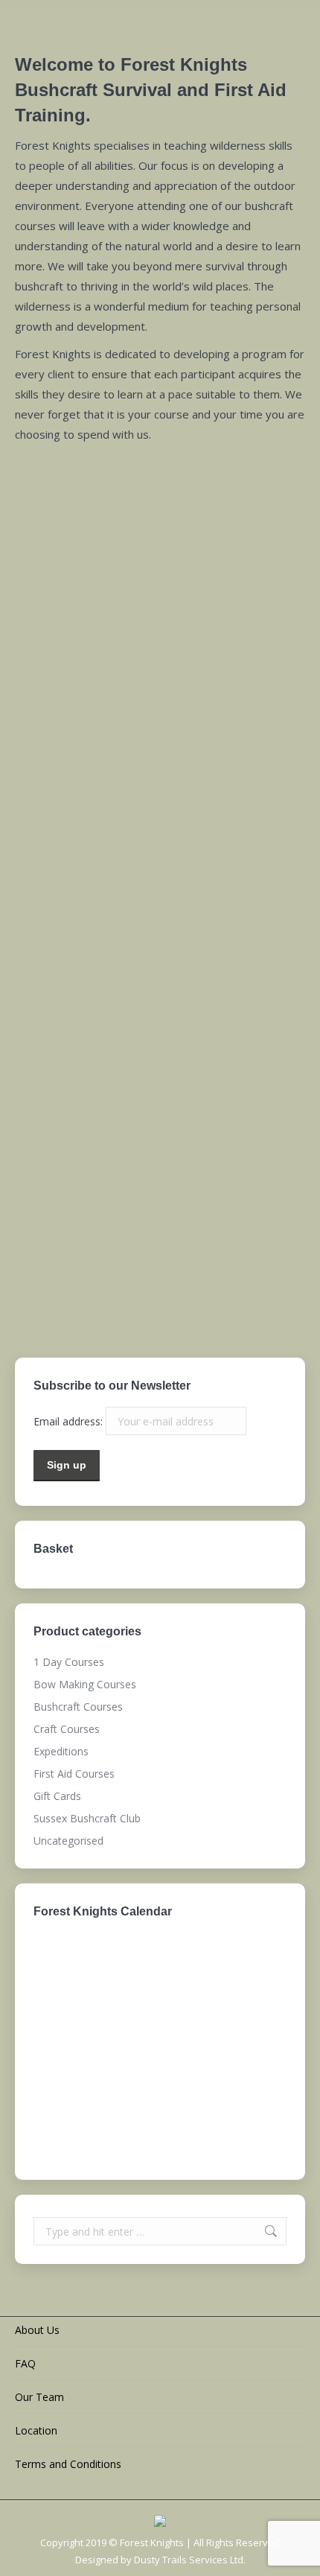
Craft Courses (160, 1048)
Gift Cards (160, 1210)
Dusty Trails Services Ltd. (190, 2560)
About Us (37, 2330)
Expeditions (160, 1129)
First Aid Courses (160, 885)
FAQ (25, 2363)
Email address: (70, 1421)
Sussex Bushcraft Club (160, 1291)
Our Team (39, 2397)
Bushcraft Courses (160, 804)
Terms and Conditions (68, 2464)
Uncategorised (68, 1841)
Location (36, 2430)
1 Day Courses (160, 967)
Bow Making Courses (160, 723)
